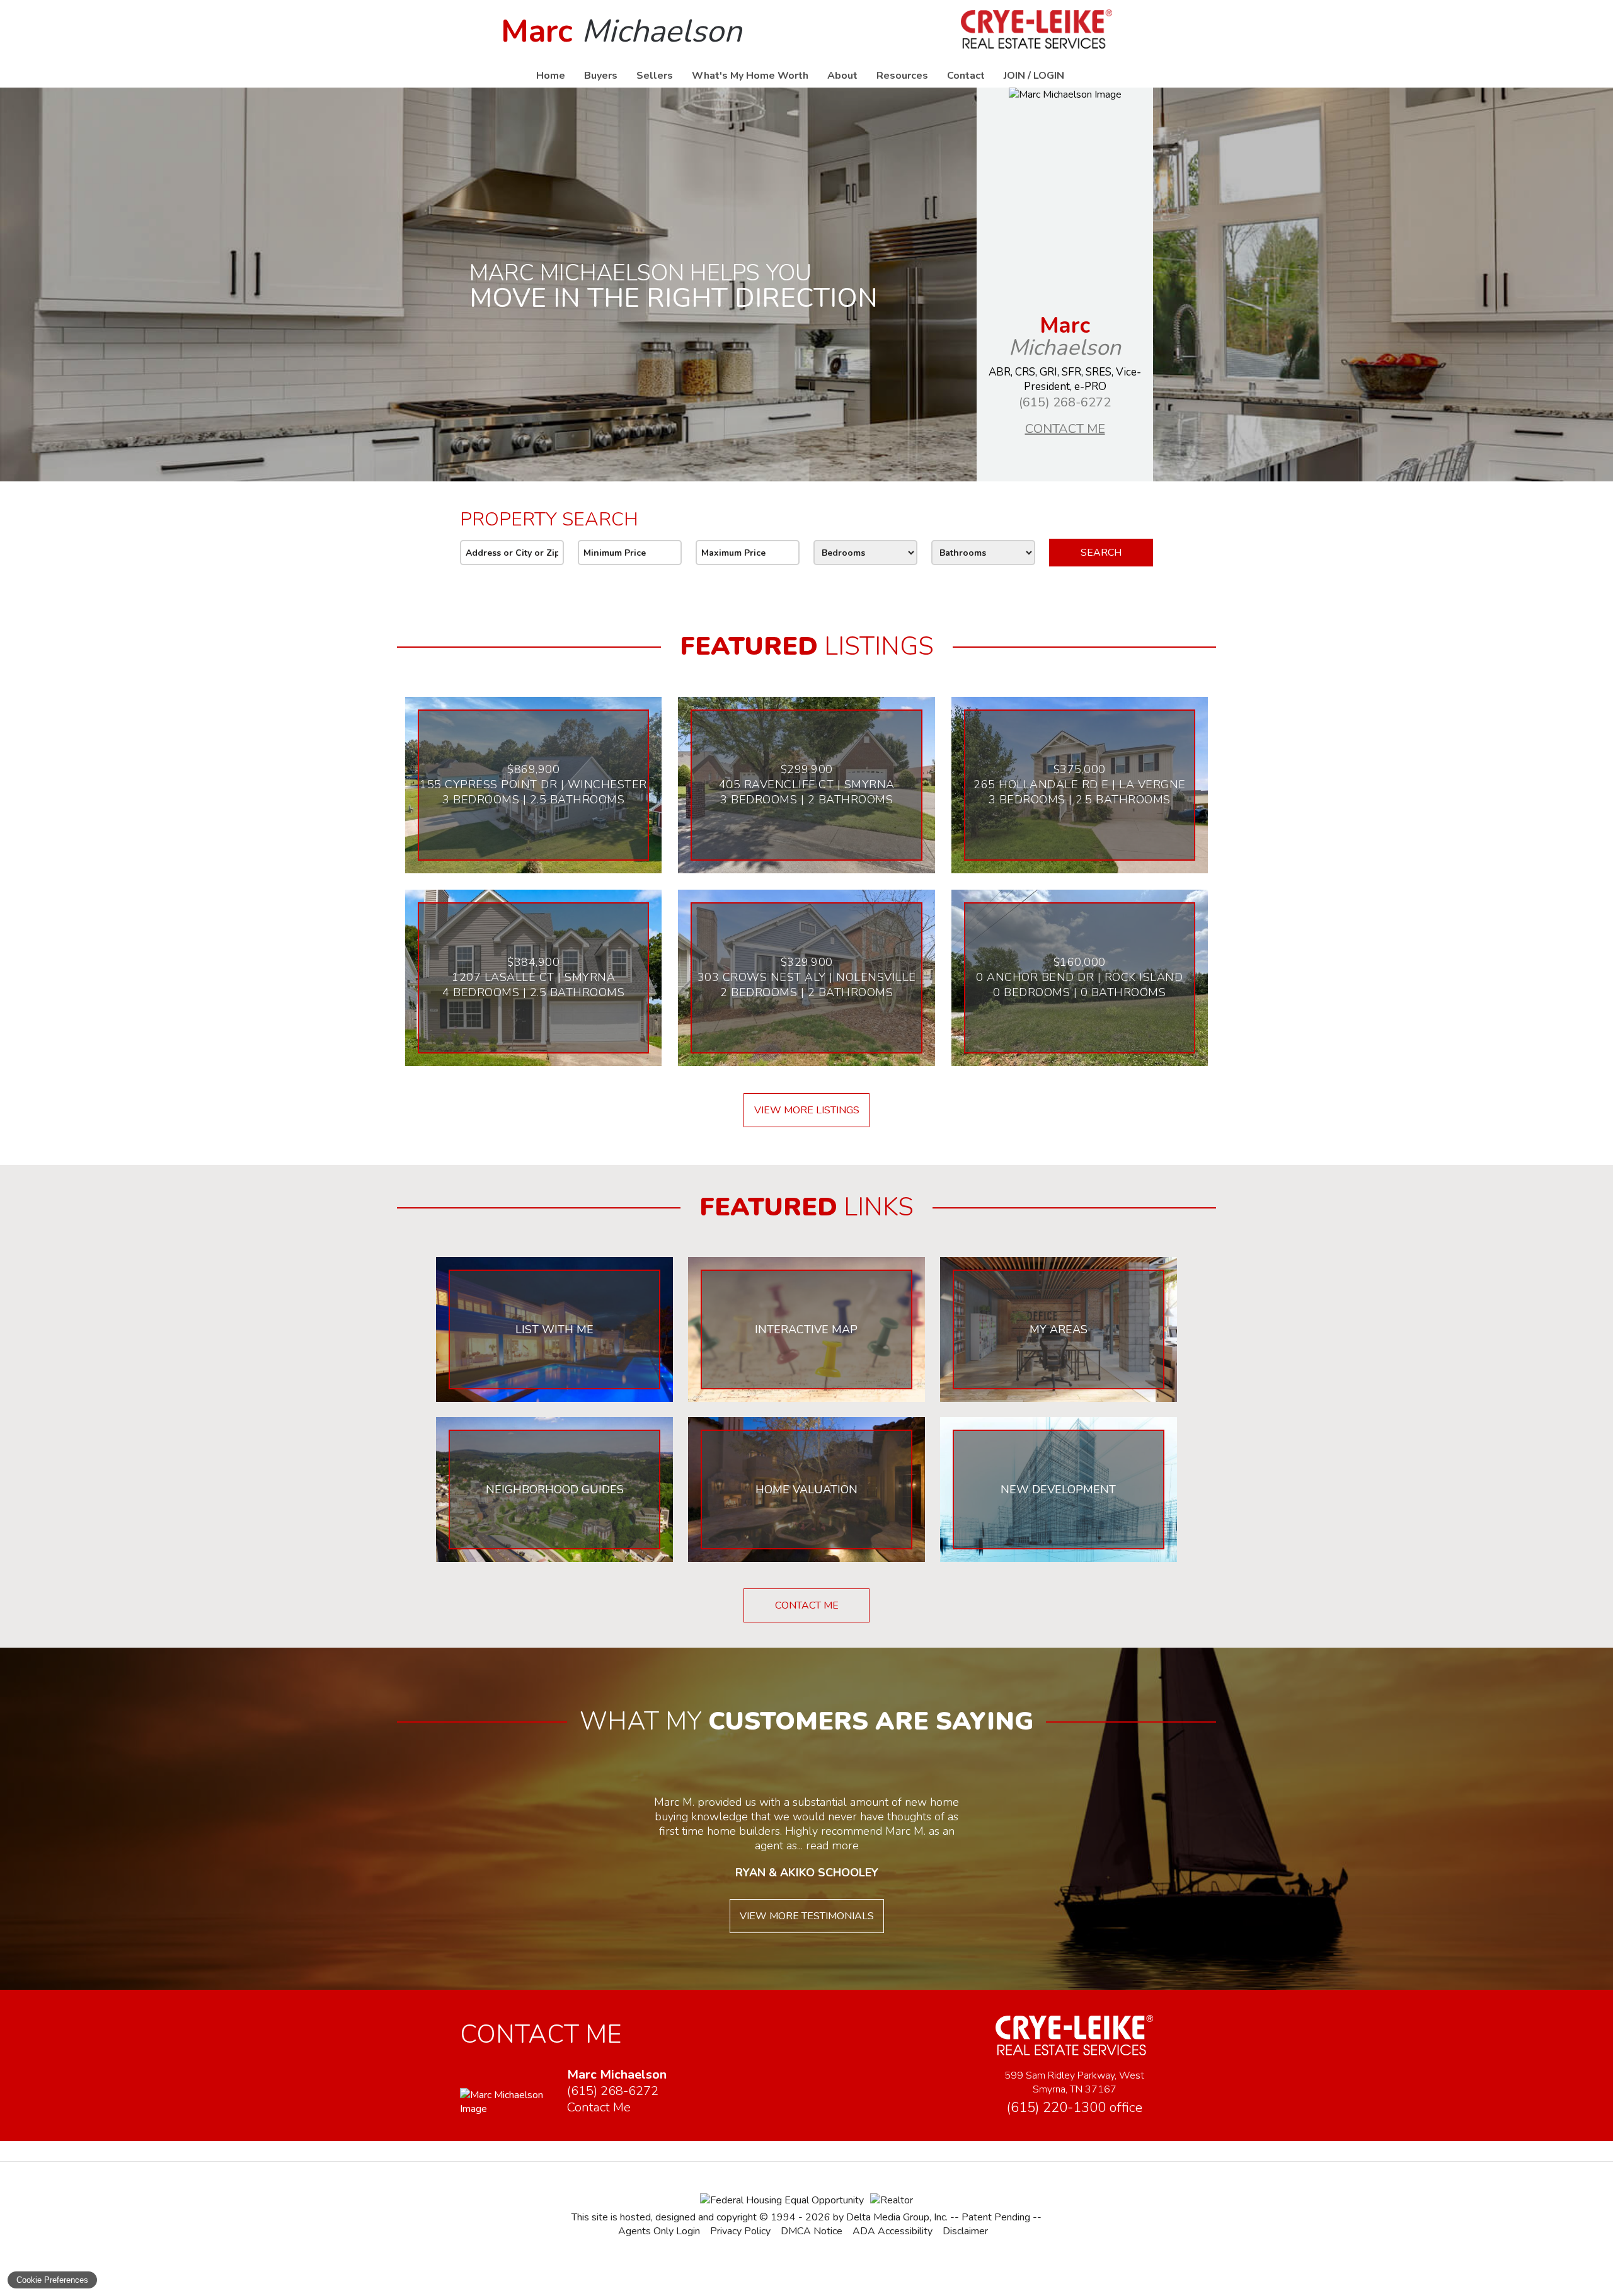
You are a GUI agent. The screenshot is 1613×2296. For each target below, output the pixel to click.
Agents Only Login (659, 2231)
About (842, 76)
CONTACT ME (807, 1605)
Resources (902, 76)
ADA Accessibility (893, 2231)
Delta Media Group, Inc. (897, 2217)
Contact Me (1065, 429)
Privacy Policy (740, 2231)
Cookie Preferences (52, 2280)
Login (1049, 76)
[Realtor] (892, 2200)
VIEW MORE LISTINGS (807, 1110)
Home (551, 76)
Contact (966, 76)
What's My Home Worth (750, 76)
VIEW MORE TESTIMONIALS (807, 1916)
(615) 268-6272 (1065, 402)
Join (1014, 76)
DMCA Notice (812, 2231)
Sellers (655, 76)
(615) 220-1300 (1074, 2108)
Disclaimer (965, 2231)
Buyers (601, 76)
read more (832, 1845)
